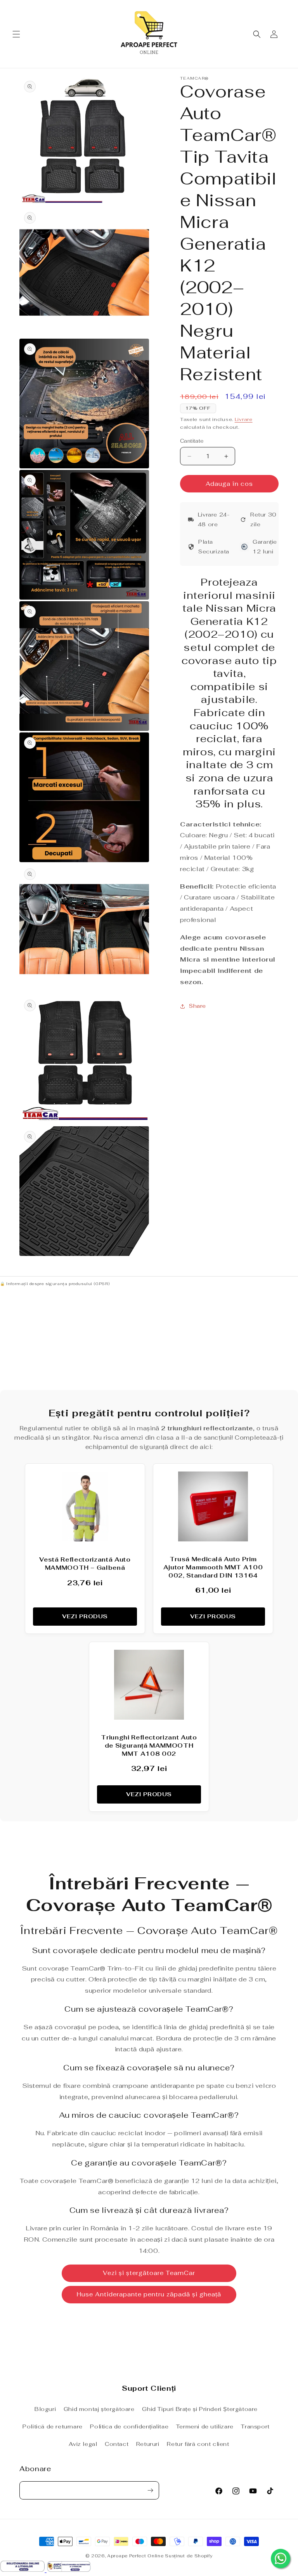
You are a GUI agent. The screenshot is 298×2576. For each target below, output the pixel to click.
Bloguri (45, 2409)
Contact (117, 2444)
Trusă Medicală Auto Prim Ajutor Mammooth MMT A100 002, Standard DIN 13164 (213, 1567)
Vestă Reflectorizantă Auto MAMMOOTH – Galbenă (85, 1564)
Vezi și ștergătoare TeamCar (149, 2273)
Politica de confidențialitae (129, 2426)
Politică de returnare (53, 2426)
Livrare (244, 419)
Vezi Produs (85, 1616)
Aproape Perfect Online (135, 2556)
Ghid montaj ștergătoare (99, 2409)
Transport (255, 2426)
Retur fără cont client (198, 2444)
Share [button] (198, 1006)
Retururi (148, 2444)
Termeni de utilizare (205, 2426)
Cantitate (192, 441)
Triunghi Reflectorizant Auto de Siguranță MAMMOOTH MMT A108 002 (149, 1745)
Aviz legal (83, 2444)
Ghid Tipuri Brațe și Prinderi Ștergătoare (200, 2409)
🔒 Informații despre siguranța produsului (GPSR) (55, 1284)
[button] (16, 34)
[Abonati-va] (150, 2490)
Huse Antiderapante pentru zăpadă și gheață (149, 2294)
